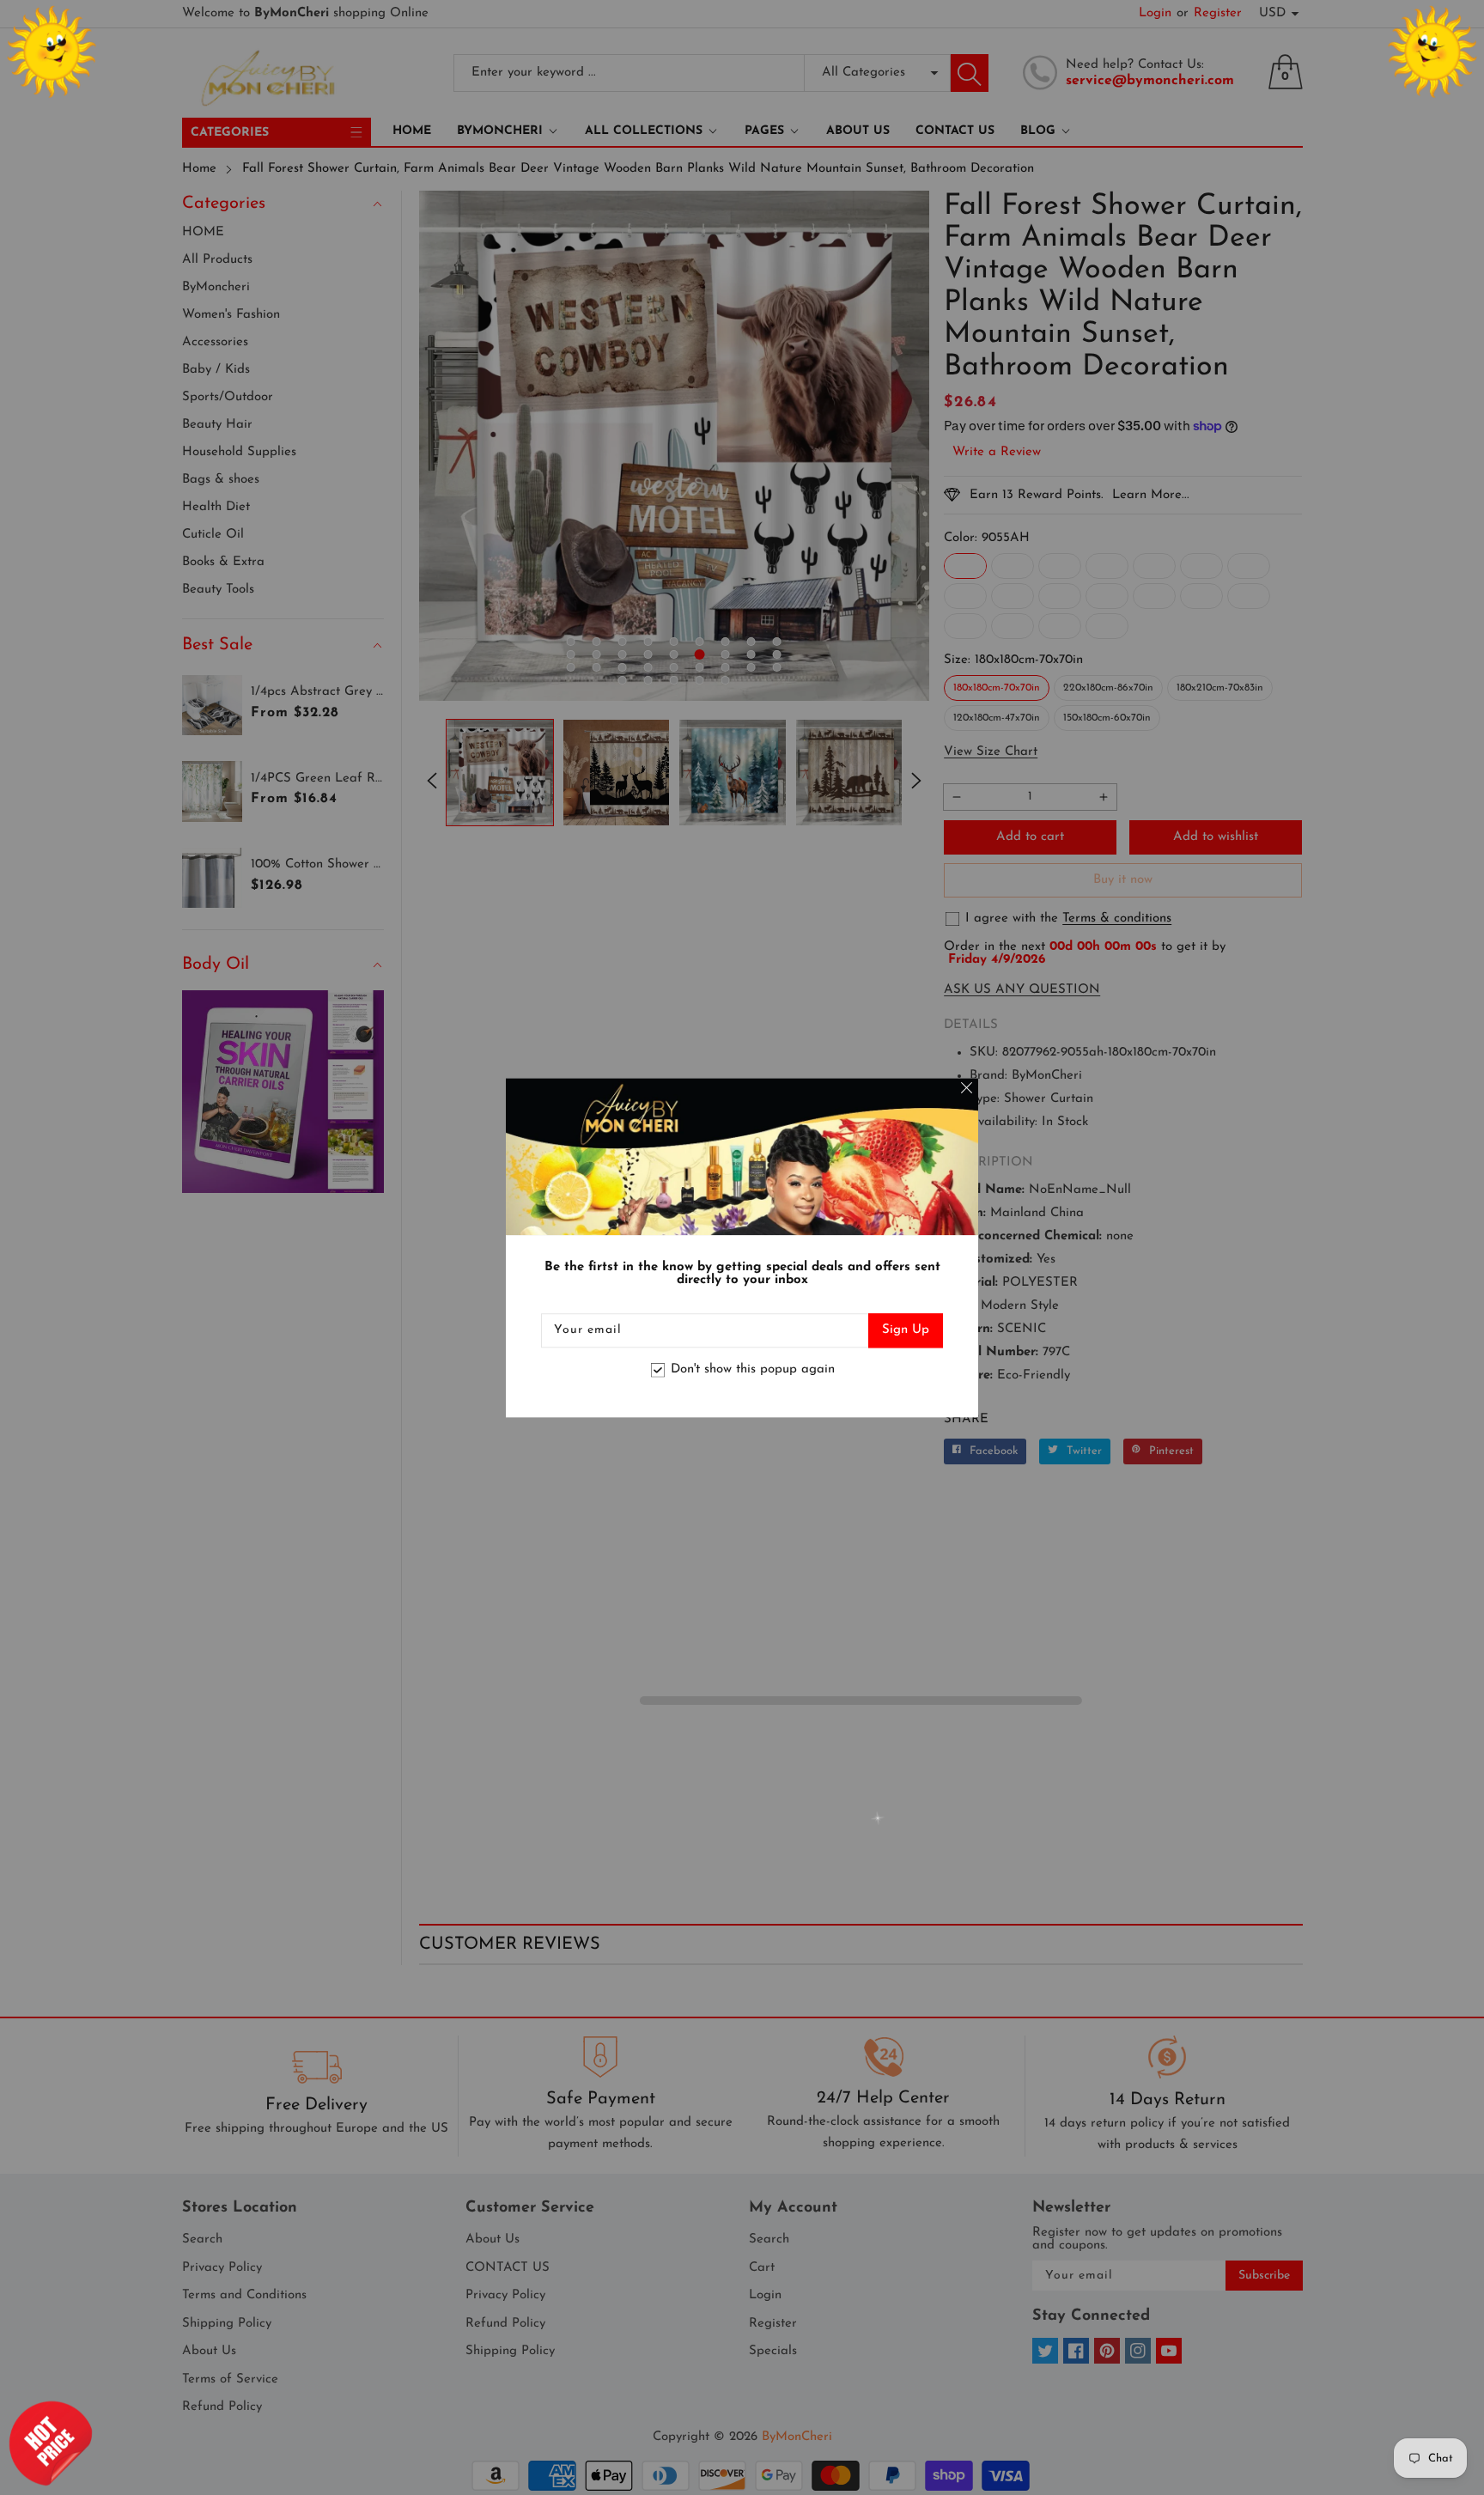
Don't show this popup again (753, 1370)
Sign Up (906, 1330)
